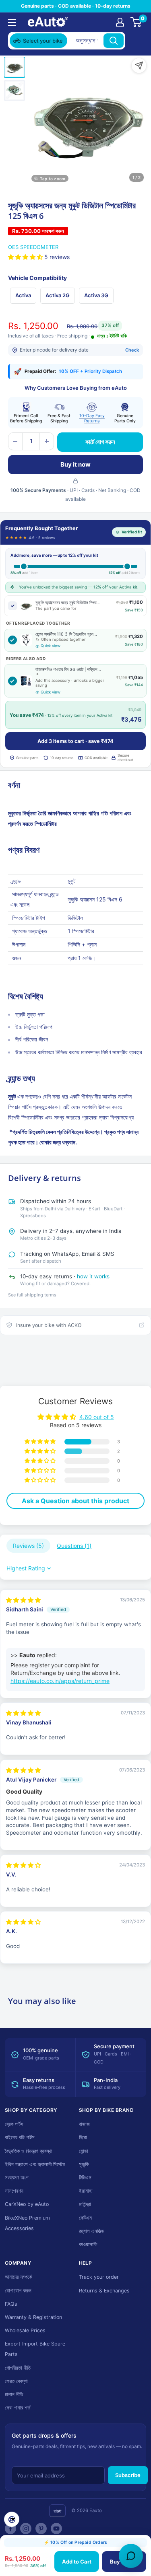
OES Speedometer (33, 247)
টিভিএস (85, 2178)
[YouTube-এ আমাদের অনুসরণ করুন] (56, 2529)
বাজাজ (84, 2124)
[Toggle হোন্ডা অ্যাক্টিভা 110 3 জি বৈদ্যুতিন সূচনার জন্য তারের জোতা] (12, 640)
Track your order (99, 2277)
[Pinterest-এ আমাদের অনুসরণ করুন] (41, 2529)
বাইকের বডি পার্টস (20, 2137)
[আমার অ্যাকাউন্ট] (120, 22)
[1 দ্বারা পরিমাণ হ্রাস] (15, 441)
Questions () (74, 1546)
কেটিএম (85, 2218)
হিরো (83, 2137)
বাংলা (57, 2511)
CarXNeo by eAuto (27, 2204)
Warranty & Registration (33, 2317)
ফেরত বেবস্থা (16, 2381)
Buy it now (75, 464)
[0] (136, 22)
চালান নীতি (14, 2394)
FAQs (11, 2304)
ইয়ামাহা (86, 2191)
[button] (26, 257)
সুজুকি (84, 2164)
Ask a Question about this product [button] (75, 1501)
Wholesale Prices (25, 2330)
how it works (93, 1276)
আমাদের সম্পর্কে (18, 2277)
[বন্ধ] (135, 41)
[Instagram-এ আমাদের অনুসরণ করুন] (26, 2529)
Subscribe (128, 2475)
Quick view (51, 646)
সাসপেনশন (14, 2191)
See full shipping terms (32, 1295)
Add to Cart (77, 2562)
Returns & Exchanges (104, 2291)
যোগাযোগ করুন (18, 2291)
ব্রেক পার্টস (14, 2124)
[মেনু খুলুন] (12, 23)
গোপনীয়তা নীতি (18, 2368)
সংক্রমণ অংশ (17, 2178)
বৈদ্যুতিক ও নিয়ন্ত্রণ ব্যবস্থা (29, 2151)
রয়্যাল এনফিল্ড (91, 2231)
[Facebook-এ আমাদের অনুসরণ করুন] (10, 2529)
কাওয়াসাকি (88, 2244)
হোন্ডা (84, 2151)
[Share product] (139, 66)
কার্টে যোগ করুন (100, 442)
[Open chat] (131, 2556)
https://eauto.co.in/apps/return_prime (60, 1681)
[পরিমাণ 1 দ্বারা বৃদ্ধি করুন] (47, 441)
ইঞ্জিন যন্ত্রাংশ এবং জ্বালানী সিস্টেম (35, 2164)
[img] (23, 1600)
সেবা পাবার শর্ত (18, 2408)
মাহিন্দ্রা (85, 2204)
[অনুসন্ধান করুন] (114, 41)
